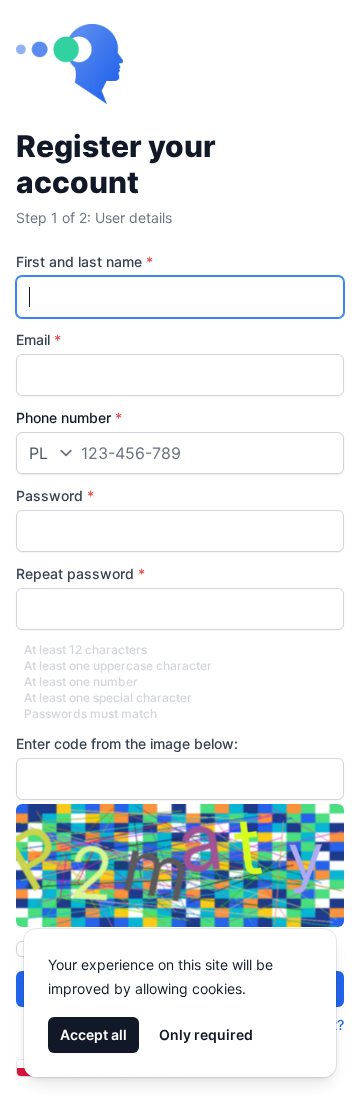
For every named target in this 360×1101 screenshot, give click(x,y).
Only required (206, 1034)
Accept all (93, 1034)
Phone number (69, 417)
